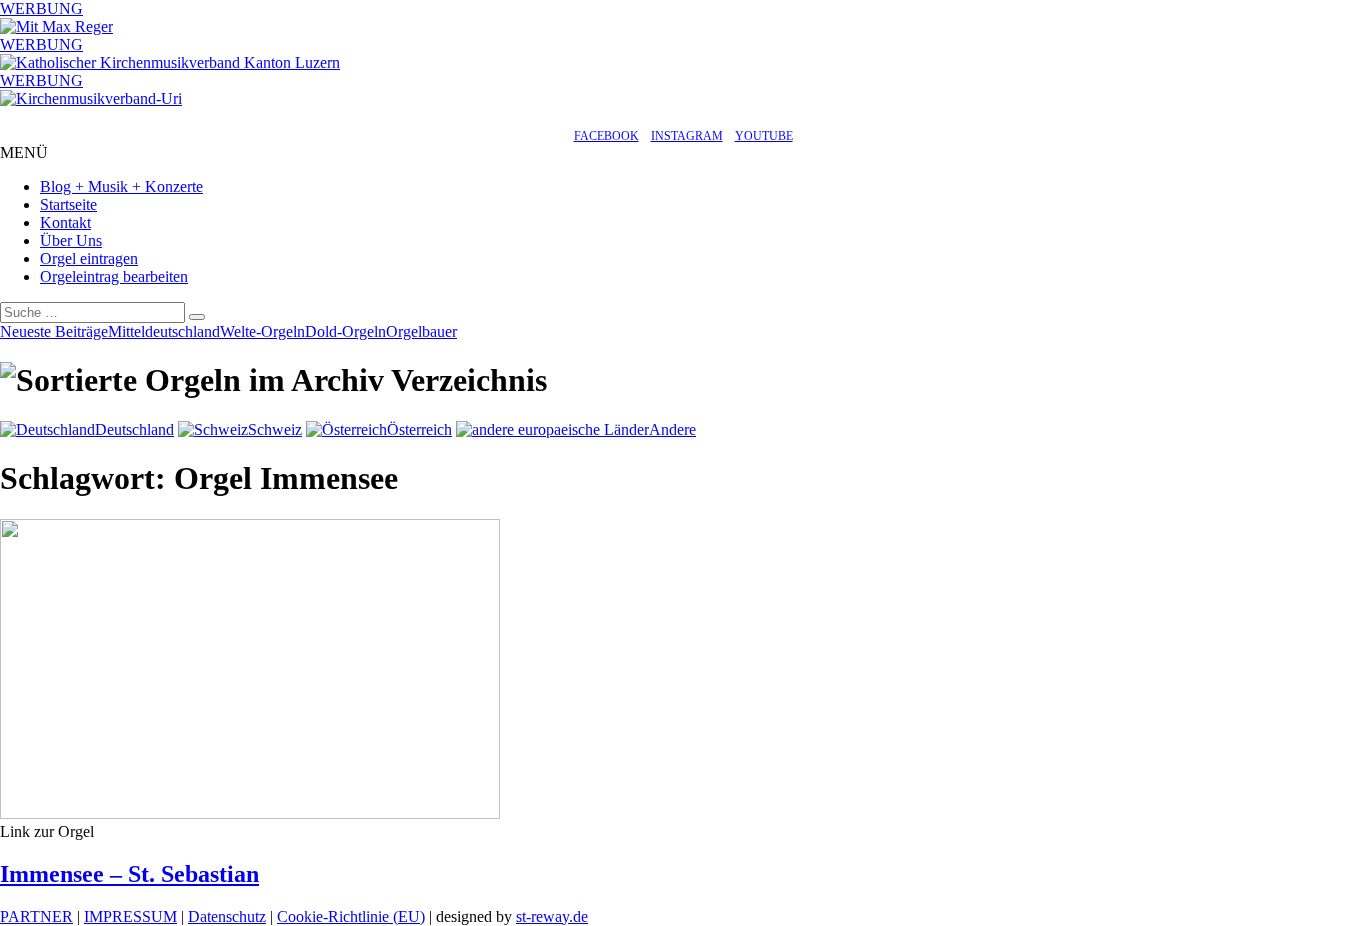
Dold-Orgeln (345, 331)
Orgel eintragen (89, 258)
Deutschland (134, 429)
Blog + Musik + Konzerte (121, 186)
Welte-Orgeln (262, 331)
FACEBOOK (606, 136)
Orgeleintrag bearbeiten (114, 276)
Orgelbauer (421, 331)
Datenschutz (227, 916)
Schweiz (275, 429)
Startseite (68, 204)
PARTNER (36, 916)
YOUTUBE (764, 136)
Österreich (419, 429)
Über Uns (71, 240)
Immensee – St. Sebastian (129, 874)
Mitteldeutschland (164, 331)
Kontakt (65, 222)
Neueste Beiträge (54, 331)
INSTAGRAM (687, 136)
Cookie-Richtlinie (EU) (351, 916)
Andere (672, 429)
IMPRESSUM (130, 916)
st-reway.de (552, 916)
